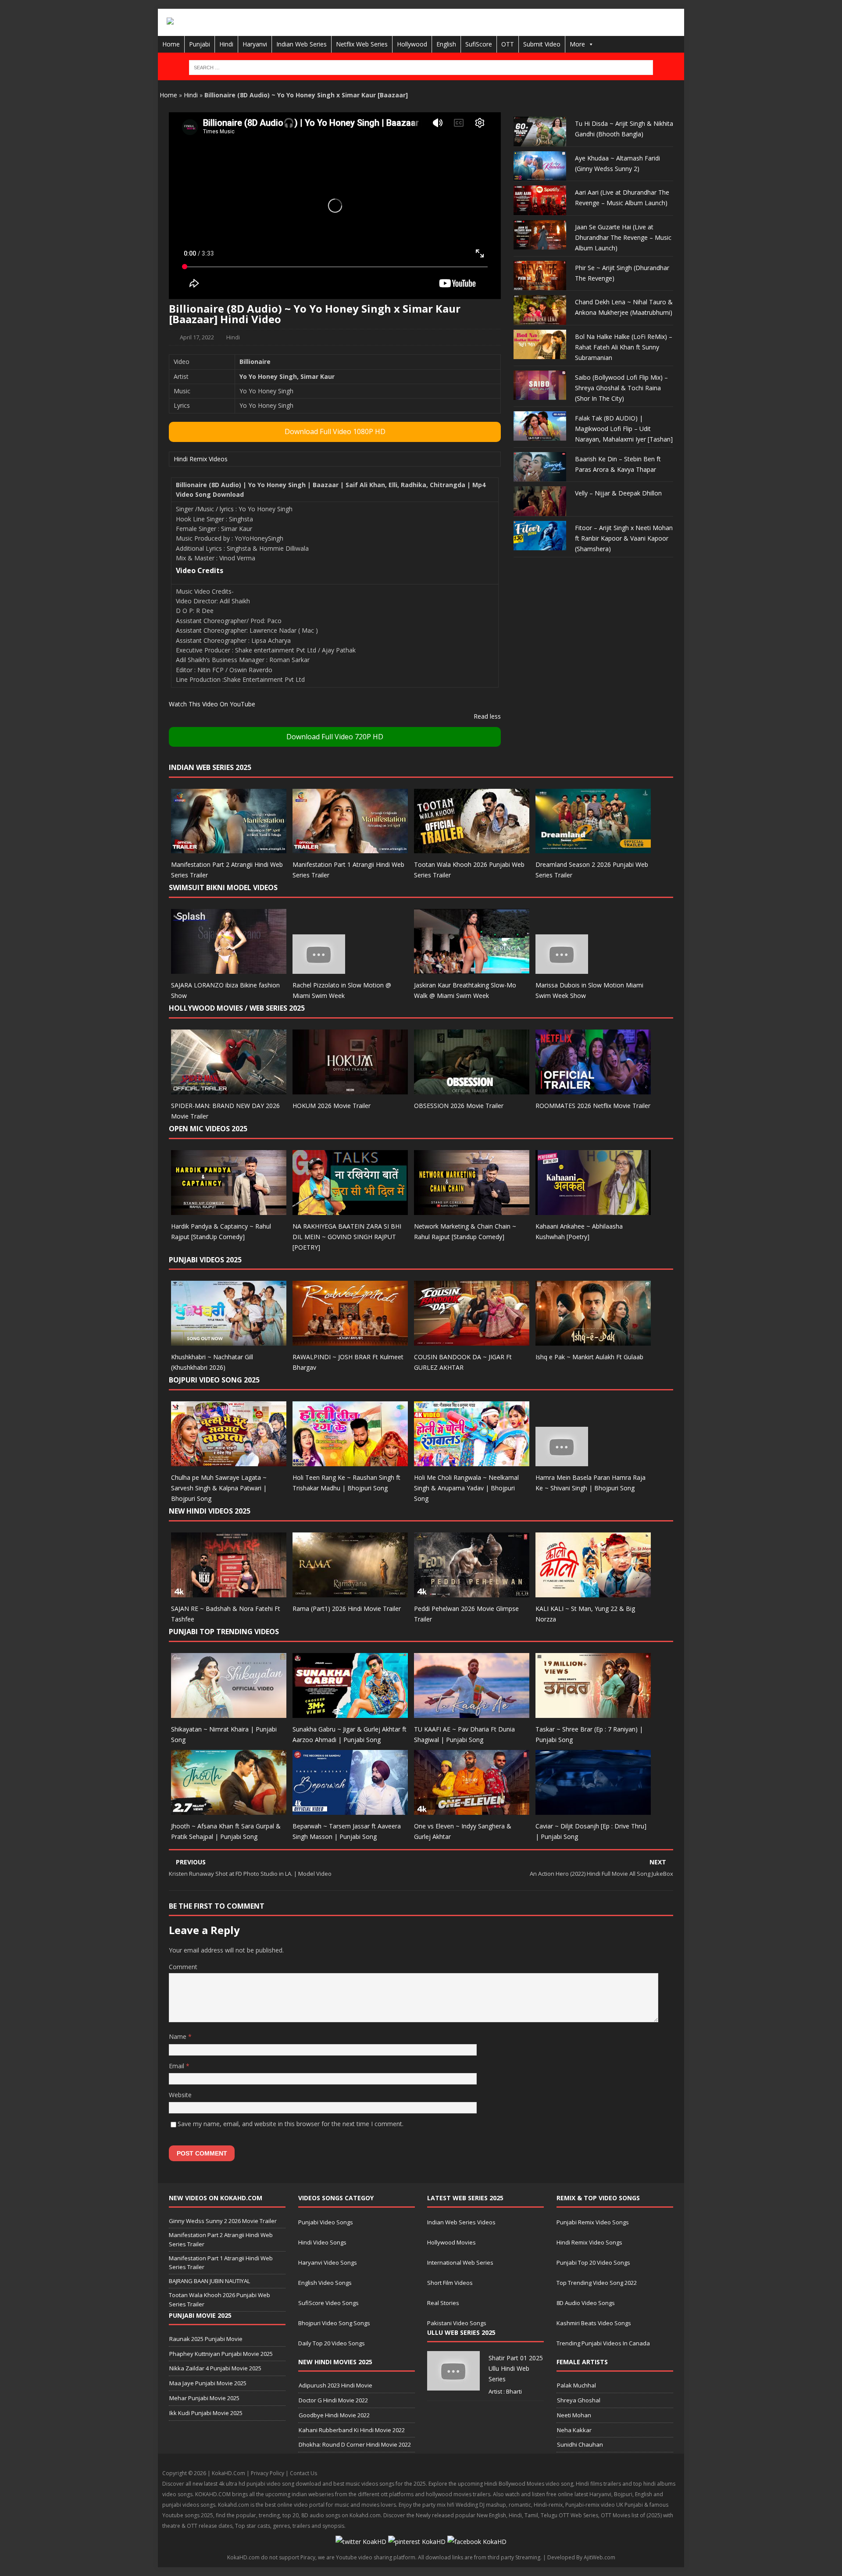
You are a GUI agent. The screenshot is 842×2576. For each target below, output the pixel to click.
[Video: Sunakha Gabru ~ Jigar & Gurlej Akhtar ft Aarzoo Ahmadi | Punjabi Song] (350, 1712)
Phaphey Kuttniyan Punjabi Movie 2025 (221, 2354)
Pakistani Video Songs (457, 2323)
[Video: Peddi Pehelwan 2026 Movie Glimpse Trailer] (472, 1592)
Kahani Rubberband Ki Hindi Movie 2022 (352, 2430)
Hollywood (412, 44)
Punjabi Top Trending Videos (224, 1632)
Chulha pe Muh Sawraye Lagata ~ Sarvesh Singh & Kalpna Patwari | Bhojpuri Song (219, 1488)
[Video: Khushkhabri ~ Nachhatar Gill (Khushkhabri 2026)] (229, 1341)
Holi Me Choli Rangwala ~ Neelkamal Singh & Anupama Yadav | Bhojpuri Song (466, 1488)
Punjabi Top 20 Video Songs (593, 2262)
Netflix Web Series (362, 44)
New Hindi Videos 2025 (210, 1511)
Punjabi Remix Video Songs (593, 2222)
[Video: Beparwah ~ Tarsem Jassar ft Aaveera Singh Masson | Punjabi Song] (350, 1809)
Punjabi (200, 44)
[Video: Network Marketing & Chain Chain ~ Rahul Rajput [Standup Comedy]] (472, 1210)
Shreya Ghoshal (579, 2400)
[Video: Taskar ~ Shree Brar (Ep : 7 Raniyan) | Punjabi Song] (593, 1712)
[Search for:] (421, 68)
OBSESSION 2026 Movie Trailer (459, 1106)
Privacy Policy (268, 2473)
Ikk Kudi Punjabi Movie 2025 (206, 2413)
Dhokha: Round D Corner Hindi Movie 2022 (355, 2444)
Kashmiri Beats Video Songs (594, 2323)
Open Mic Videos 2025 (208, 1129)
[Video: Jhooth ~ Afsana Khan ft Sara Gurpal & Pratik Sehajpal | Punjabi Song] (229, 1809)
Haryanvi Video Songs (328, 2262)
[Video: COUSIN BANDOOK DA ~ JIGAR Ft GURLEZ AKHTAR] (472, 1341)
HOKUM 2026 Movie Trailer (332, 1106)
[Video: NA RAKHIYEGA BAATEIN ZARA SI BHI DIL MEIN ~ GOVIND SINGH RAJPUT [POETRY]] (350, 1210)
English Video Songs (325, 2283)
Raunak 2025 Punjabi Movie (206, 2339)
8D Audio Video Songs (586, 2303)
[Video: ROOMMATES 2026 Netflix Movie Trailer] (593, 1089)
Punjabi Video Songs (326, 2222)
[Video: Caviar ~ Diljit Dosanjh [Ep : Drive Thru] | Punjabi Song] (593, 1809)
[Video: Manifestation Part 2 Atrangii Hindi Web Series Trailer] (229, 848)
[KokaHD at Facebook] (477, 2542)
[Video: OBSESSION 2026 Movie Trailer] (472, 1089)
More (577, 44)
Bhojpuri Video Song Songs (334, 2323)
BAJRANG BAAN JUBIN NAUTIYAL (209, 2281)
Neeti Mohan (574, 2415)
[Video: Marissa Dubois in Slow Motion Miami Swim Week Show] (562, 969)
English (446, 44)
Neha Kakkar (574, 2430)
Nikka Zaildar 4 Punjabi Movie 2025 (215, 2368)
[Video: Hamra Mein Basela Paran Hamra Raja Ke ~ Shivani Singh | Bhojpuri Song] (562, 1461)
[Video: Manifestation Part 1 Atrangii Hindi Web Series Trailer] (350, 848)
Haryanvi (255, 44)
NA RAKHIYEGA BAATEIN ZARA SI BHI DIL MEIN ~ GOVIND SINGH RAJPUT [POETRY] (347, 1237)
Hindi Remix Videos (201, 459)
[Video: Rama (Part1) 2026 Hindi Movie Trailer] (350, 1592)
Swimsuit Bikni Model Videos (223, 887)
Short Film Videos (450, 2283)
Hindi (226, 44)
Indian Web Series (301, 44)
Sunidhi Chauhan (580, 2444)
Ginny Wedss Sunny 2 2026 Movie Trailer (223, 2221)
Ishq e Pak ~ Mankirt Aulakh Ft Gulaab (589, 1357)
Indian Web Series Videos (461, 2222)
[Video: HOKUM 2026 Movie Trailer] (350, 1089)
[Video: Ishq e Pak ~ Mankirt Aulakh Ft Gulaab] (593, 1341)
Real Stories (443, 2303)
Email (177, 2066)
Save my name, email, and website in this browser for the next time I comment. (291, 2124)
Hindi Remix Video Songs (589, 2242)
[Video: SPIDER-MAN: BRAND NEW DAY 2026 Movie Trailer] (229, 1089)
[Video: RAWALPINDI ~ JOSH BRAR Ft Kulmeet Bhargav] (350, 1341)
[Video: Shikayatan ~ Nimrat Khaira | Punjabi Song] (229, 1712)
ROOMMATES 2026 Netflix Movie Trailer (593, 1106)
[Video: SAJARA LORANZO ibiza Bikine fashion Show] (229, 969)
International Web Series (460, 2262)
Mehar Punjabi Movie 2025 (204, 2398)
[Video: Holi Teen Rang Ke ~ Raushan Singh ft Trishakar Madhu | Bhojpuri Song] (350, 1461)
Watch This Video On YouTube (212, 704)
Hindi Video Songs (322, 2242)
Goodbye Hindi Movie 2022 (334, 2415)
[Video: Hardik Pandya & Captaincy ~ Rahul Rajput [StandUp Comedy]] (229, 1210)
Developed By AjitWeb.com (581, 2557)
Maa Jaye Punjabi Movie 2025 (208, 2383)
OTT (508, 44)
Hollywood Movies (451, 2242)
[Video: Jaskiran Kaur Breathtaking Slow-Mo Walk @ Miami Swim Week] (472, 969)
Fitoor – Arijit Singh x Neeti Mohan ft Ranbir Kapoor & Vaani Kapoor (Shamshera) (624, 538)
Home (171, 44)
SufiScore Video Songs (328, 2303)
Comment (183, 1967)
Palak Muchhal (576, 2385)
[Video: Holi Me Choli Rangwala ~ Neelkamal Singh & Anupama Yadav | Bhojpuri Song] (472, 1461)
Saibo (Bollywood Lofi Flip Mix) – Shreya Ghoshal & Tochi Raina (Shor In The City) (621, 388)
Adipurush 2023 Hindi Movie (335, 2385)
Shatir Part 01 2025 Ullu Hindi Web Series (516, 2368)
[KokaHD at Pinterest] (417, 2542)
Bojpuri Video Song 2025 (214, 1380)
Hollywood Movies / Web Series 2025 (237, 1008)
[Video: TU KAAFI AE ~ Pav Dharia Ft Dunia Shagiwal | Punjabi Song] (472, 1712)
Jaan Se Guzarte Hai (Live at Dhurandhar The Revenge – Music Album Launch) (623, 237)
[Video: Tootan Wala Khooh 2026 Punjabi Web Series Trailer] (472, 848)
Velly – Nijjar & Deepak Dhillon (618, 493)
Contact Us (303, 2473)
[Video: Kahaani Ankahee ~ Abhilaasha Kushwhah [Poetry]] (593, 1210)
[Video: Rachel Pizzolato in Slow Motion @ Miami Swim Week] (319, 969)
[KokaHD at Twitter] (361, 2542)
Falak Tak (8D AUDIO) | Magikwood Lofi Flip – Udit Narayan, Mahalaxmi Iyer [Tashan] (624, 429)
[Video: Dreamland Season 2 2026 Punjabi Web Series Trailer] (593, 848)
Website (180, 2095)
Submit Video (542, 44)
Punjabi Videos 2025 (205, 1260)
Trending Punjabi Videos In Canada (603, 2343)
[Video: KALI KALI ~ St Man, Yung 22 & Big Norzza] (593, 1592)
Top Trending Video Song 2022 (597, 2283)
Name (178, 2036)
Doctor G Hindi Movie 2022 (333, 2400)
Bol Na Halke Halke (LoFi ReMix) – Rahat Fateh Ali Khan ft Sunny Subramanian (624, 347)
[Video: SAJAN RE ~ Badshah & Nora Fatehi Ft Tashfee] (229, 1592)
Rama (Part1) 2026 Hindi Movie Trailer (347, 1609)
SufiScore (479, 44)
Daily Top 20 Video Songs (332, 2343)
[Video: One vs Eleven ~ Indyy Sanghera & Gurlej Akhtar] (472, 1809)
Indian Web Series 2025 (210, 767)
